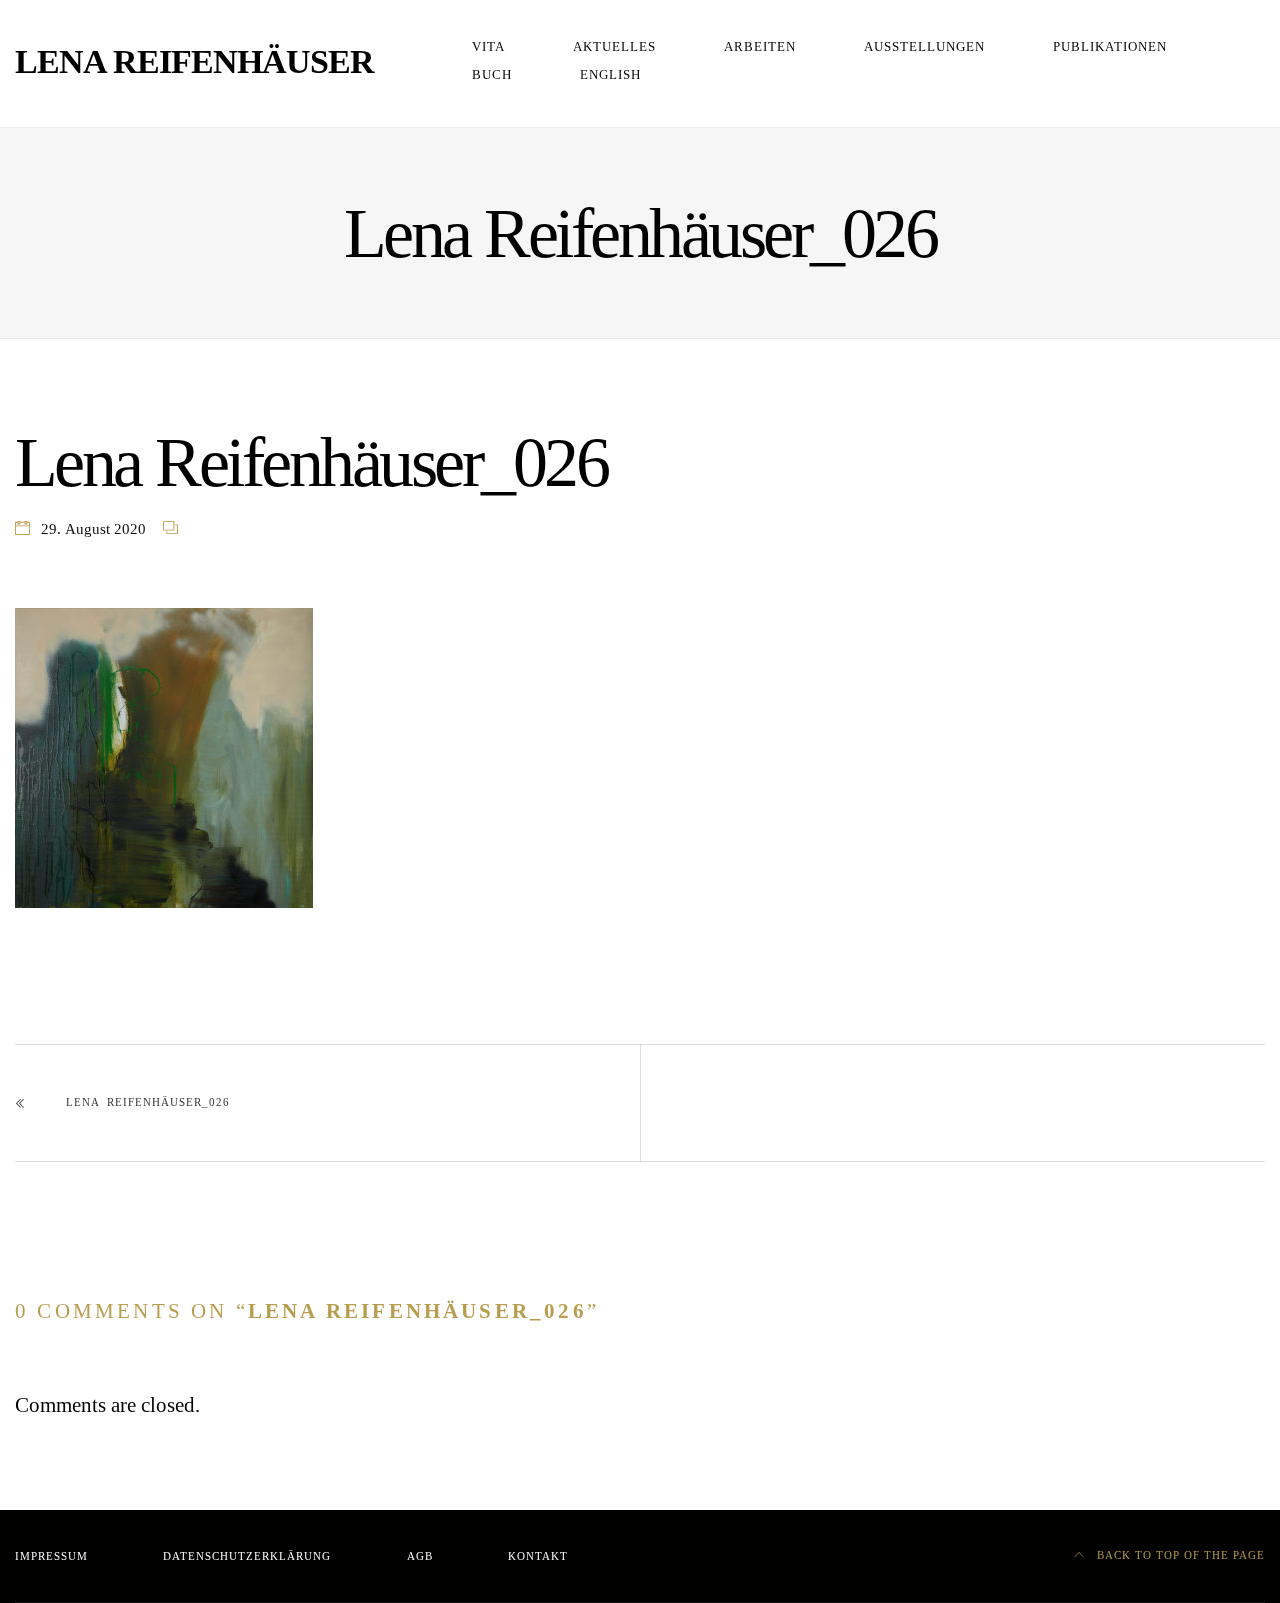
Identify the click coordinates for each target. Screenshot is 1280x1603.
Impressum (51, 1556)
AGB (420, 1556)
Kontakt (538, 1556)
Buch (492, 75)
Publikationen (1110, 47)
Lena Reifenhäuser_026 (148, 1102)
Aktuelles (614, 47)
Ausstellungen (924, 47)
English (610, 75)
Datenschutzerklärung (247, 1556)
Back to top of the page (1179, 1555)
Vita (488, 47)
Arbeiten (760, 47)
